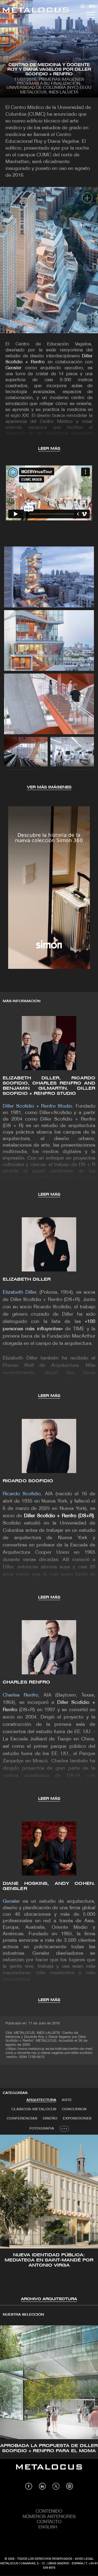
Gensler (13, 368)
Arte (67, 2100)
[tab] (41, 2100)
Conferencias (22, 2119)
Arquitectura (41, 2100)
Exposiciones (77, 2119)
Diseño (50, 2119)
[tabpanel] (49, 2219)
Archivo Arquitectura (49, 2299)
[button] (9, 2218)
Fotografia (42, 2129)
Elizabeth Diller (27, 1279)
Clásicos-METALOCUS (34, 2109)
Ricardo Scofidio (28, 1481)
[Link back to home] (36, 11)
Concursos (74, 2109)
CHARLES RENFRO (26, 1682)
